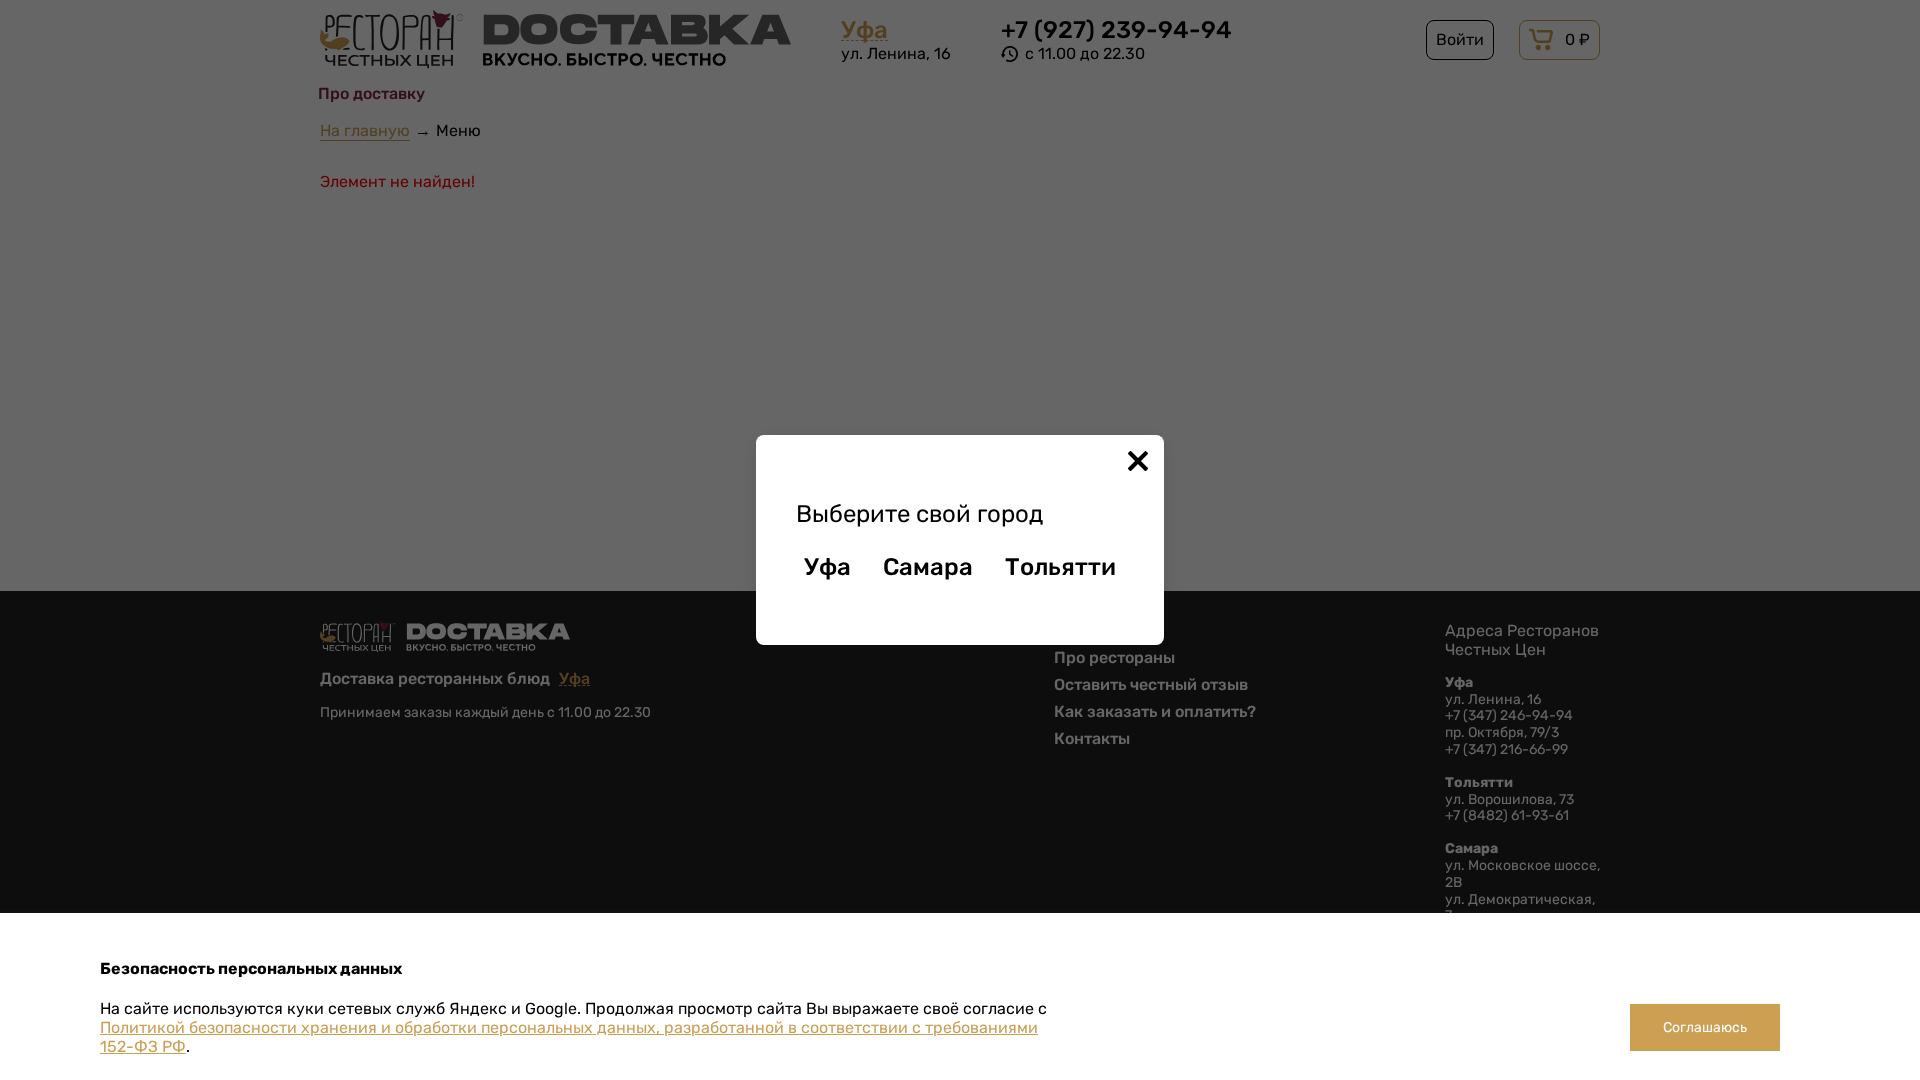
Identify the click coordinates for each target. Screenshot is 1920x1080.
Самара (928, 567)
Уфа (827, 567)
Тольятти (1060, 567)
